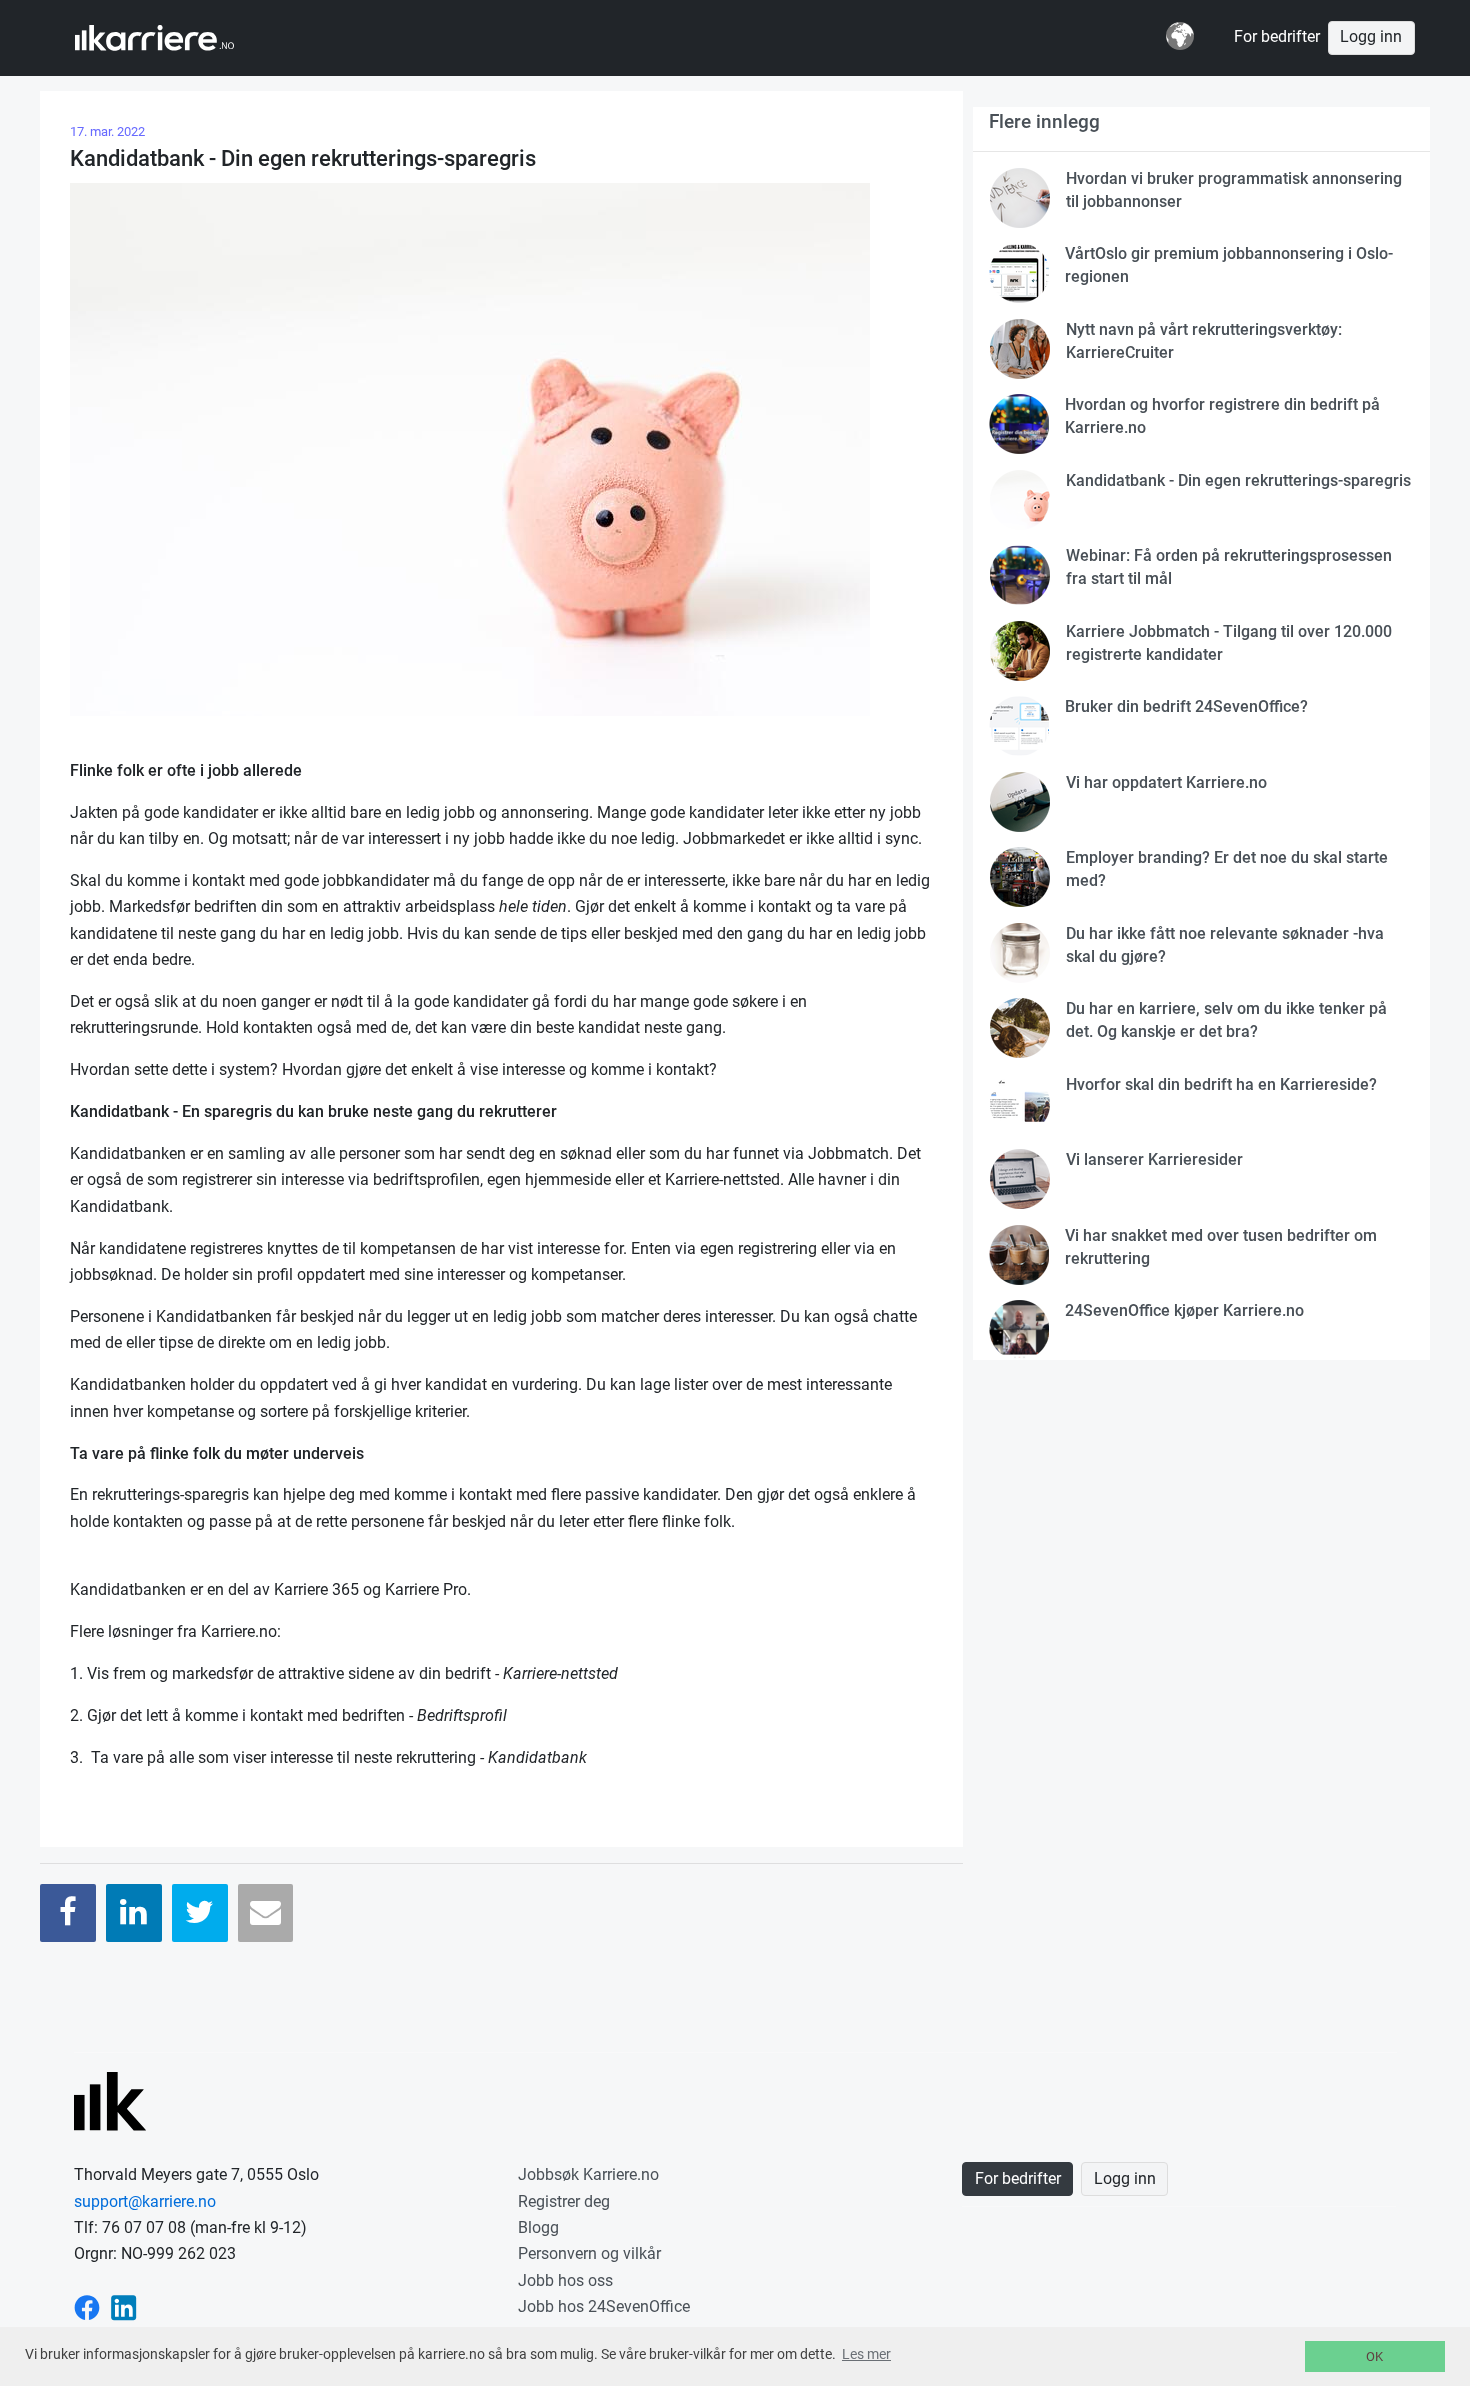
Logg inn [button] (1371, 37)
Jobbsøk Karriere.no (588, 2174)
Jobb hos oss (565, 2280)
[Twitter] (200, 1912)
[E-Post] (266, 1912)
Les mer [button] (866, 2354)
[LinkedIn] (134, 1912)
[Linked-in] (124, 2306)
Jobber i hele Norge (173, 38)
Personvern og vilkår (589, 2253)
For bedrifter (1277, 37)
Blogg (538, 2227)
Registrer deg (564, 2201)
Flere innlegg (1044, 121)
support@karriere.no (145, 2201)
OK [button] (1374, 2356)
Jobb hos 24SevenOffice (604, 2306)
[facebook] (87, 2306)
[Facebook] (68, 1912)
